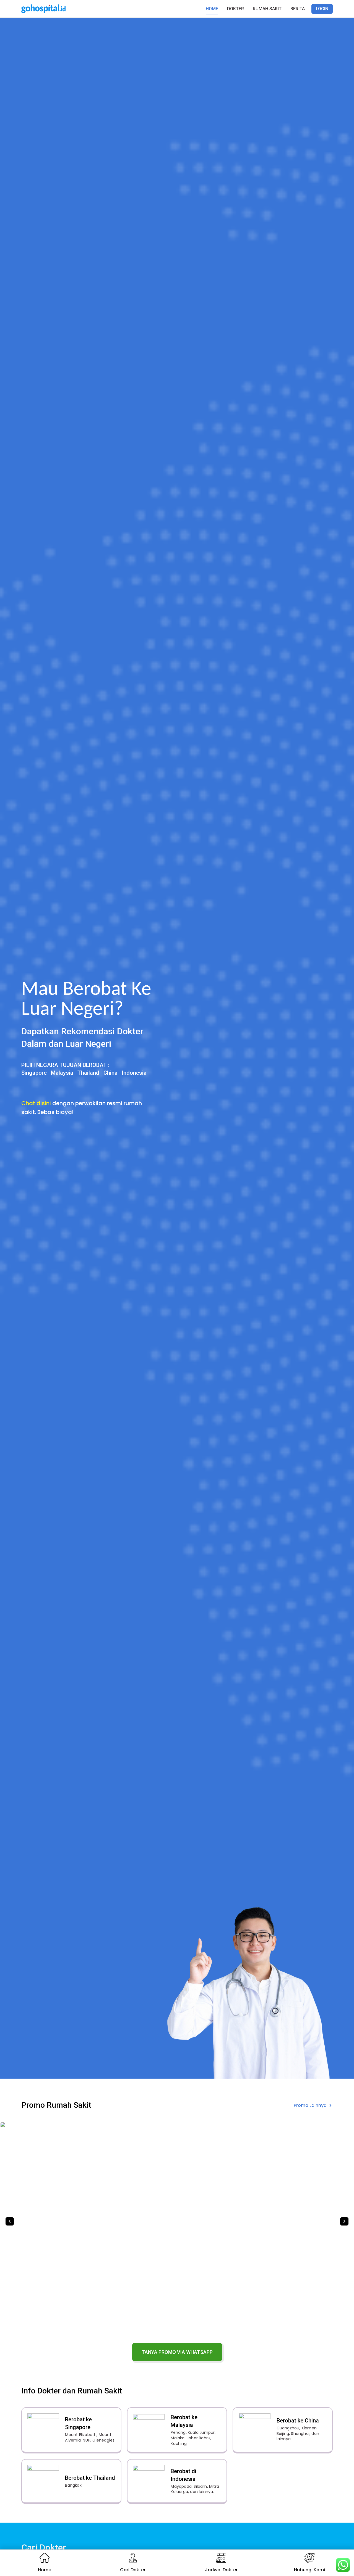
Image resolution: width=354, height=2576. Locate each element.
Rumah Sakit (267, 9)
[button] (10, 2221)
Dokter (235, 9)
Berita (298, 9)
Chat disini (36, 1103)
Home (212, 9)
